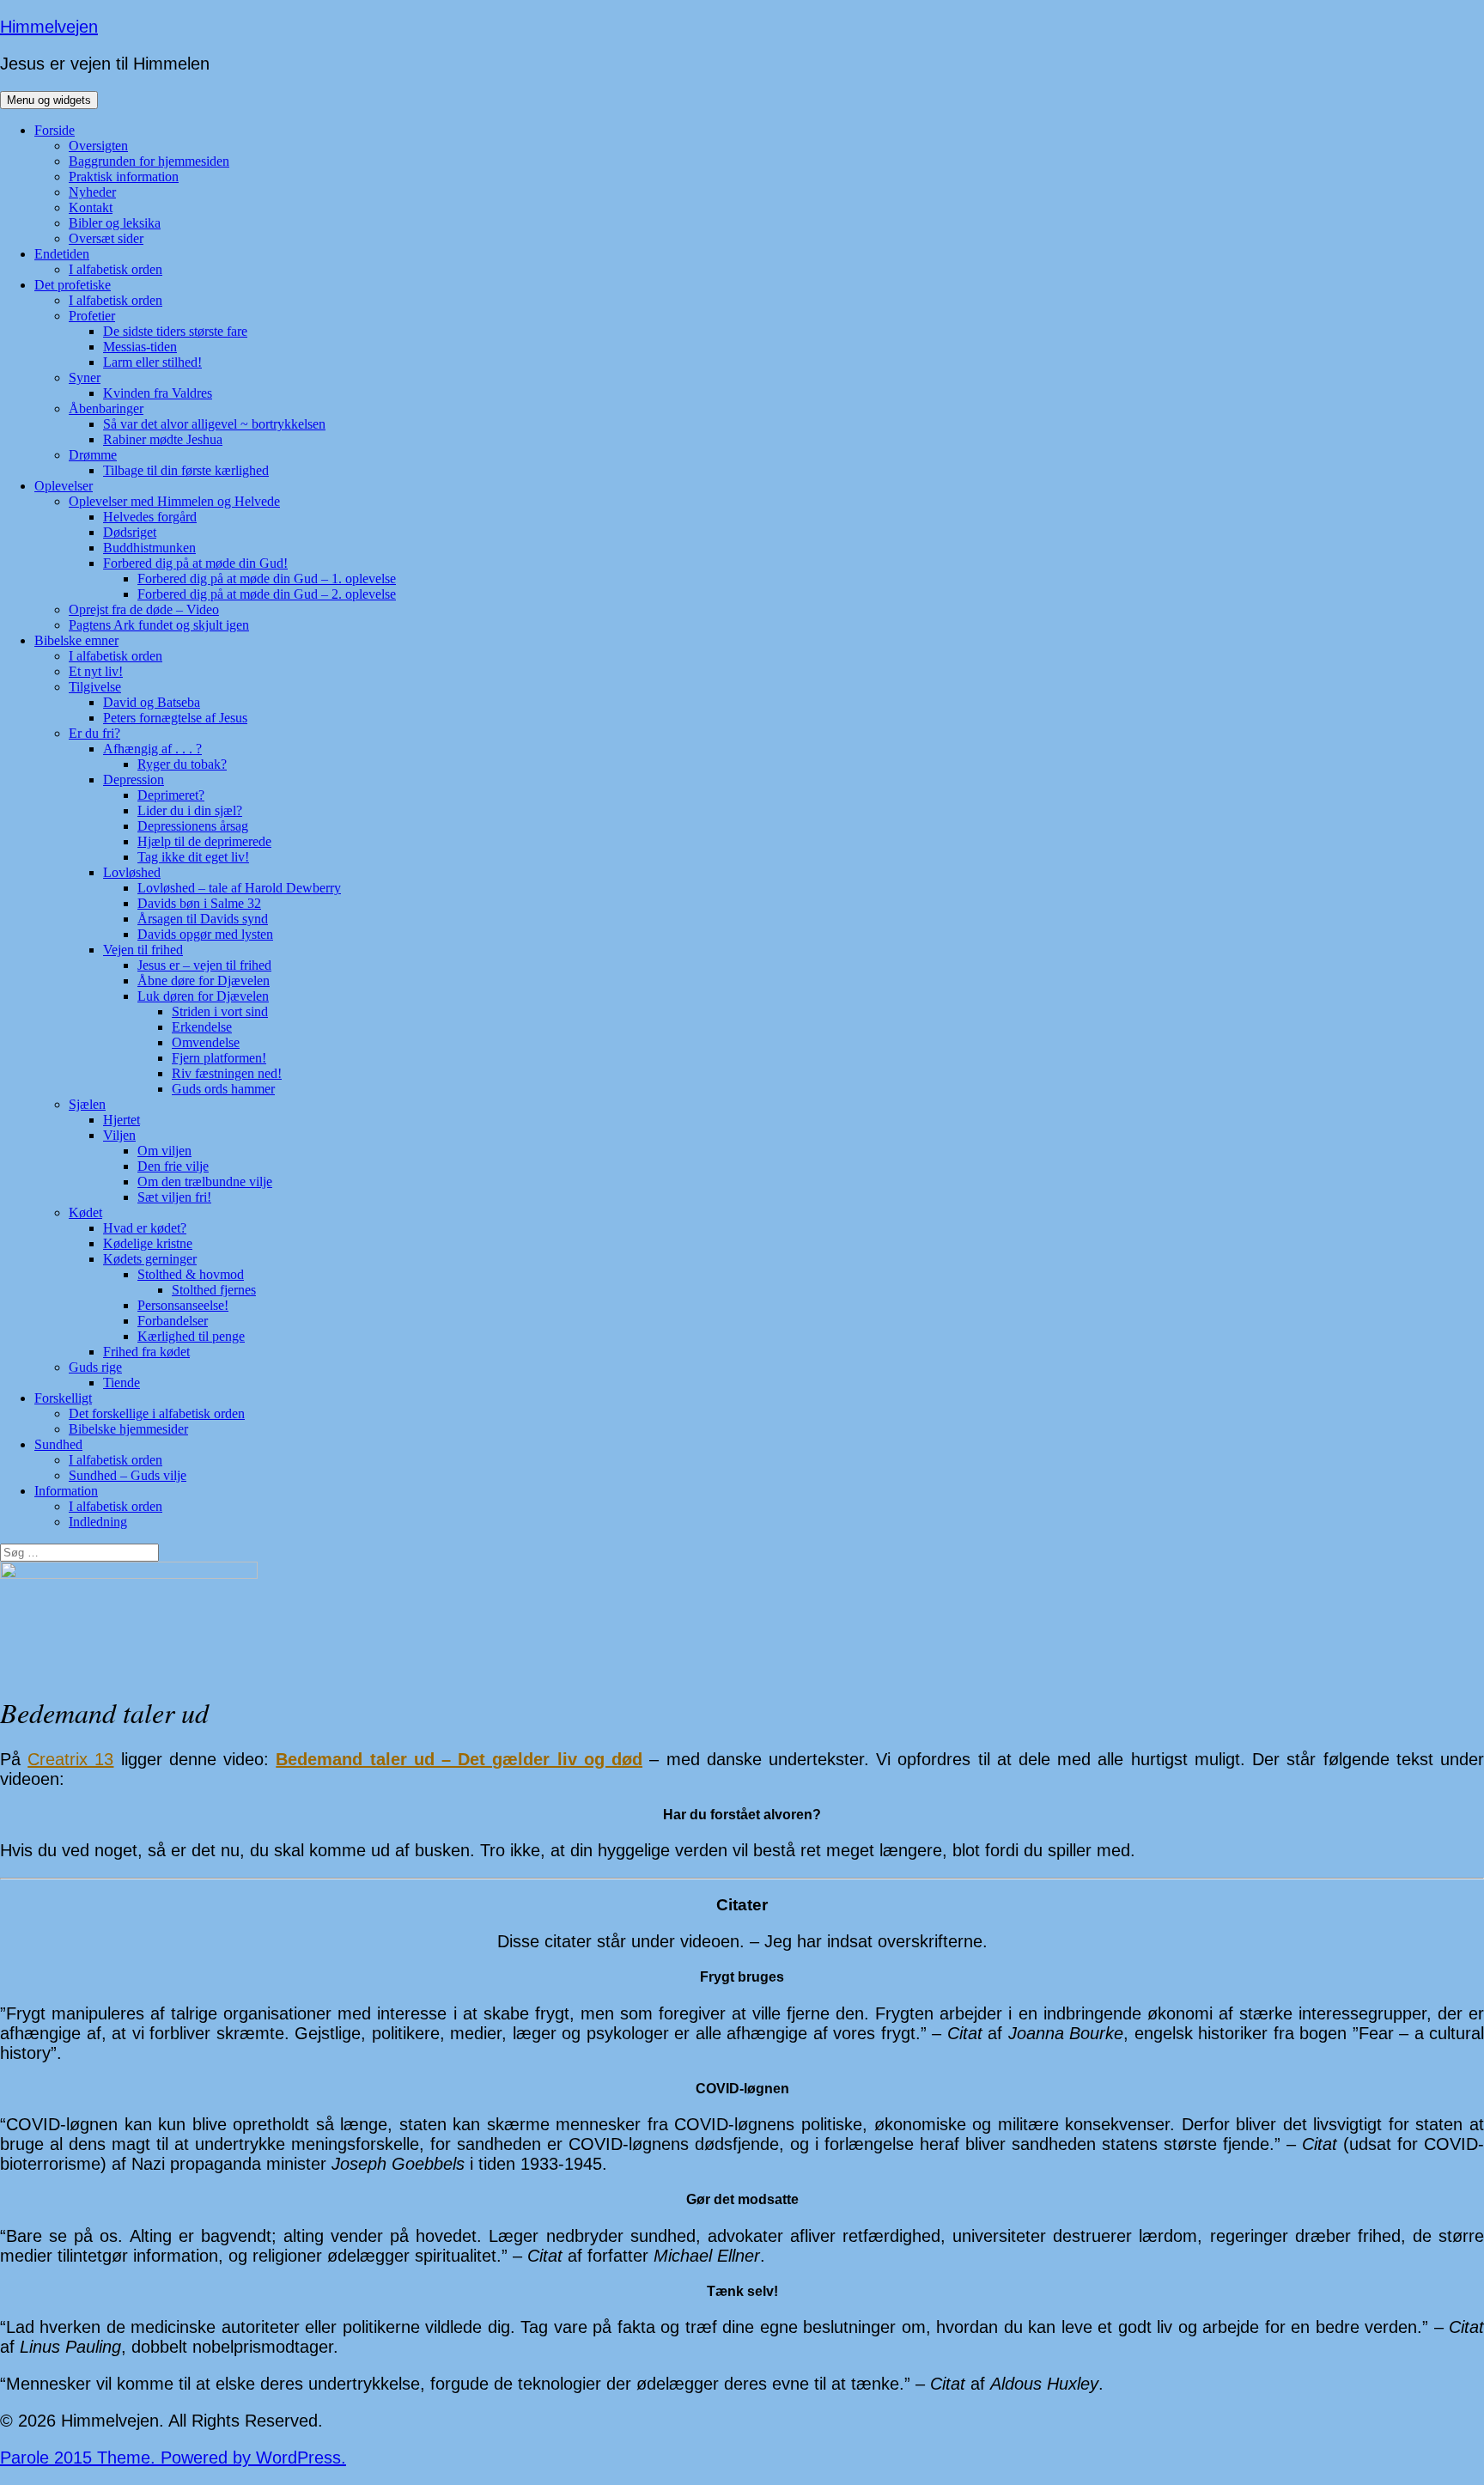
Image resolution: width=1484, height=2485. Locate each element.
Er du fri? (94, 733)
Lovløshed (132, 872)
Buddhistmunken (149, 548)
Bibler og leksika (115, 223)
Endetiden (62, 254)
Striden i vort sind (220, 1011)
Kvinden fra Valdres (158, 393)
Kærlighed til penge (191, 1336)
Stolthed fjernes (214, 1290)
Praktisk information (124, 177)
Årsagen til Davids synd (203, 919)
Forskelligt (63, 1398)
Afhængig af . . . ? (152, 749)
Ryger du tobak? (182, 764)
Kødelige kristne (148, 1243)
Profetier (92, 316)
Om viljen (164, 1151)
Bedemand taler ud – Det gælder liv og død (459, 1759)
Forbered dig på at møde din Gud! (195, 563)
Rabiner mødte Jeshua (163, 439)
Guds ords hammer (223, 1089)
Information (66, 1491)
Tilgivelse (95, 687)
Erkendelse (202, 1027)
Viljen (119, 1135)
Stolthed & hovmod (191, 1274)
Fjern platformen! (219, 1058)
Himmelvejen (49, 27)
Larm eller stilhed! (152, 362)
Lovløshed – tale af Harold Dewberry (239, 888)
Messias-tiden (140, 347)
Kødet (85, 1212)
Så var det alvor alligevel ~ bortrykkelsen (214, 424)
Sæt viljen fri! (174, 1197)
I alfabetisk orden (116, 269)
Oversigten (98, 146)
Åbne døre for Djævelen (204, 981)
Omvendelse (206, 1042)
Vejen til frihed (143, 950)
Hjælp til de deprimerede (204, 841)
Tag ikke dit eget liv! (193, 857)
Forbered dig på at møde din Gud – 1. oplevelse (267, 579)
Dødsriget (130, 532)
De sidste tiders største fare (175, 331)
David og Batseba (152, 702)
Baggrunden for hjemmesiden (149, 161)
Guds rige (95, 1367)
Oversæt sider (106, 238)
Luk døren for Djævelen (203, 996)
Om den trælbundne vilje (205, 1182)
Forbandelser (173, 1321)
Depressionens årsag (193, 826)
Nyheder (92, 192)
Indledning (98, 1522)
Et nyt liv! (96, 671)
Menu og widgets (49, 100)
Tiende (122, 1383)
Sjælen (87, 1104)
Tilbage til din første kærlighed (186, 470)
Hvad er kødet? (145, 1228)
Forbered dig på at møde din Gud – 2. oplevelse (267, 594)
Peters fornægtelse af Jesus (175, 718)
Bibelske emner (76, 640)
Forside (55, 130)
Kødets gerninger (150, 1259)
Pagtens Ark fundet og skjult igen (159, 625)
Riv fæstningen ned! (227, 1073)
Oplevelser (64, 486)
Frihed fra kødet (146, 1352)
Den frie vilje (173, 1166)
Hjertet (122, 1120)
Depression (134, 780)
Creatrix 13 (70, 1759)
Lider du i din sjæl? (190, 810)
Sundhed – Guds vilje (128, 1475)
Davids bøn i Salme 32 (199, 903)
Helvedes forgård (150, 517)
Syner (85, 378)
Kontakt (91, 207)
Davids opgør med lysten (205, 934)
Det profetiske (73, 285)
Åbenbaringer (106, 408)
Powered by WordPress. (253, 2458)
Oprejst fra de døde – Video (144, 609)
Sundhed (58, 1444)
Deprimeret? (171, 795)
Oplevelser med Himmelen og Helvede (174, 501)
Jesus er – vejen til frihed (204, 965)
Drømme (93, 455)
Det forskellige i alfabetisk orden (157, 1413)
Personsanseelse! (183, 1305)
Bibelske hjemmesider (128, 1429)
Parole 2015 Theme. (80, 2458)
